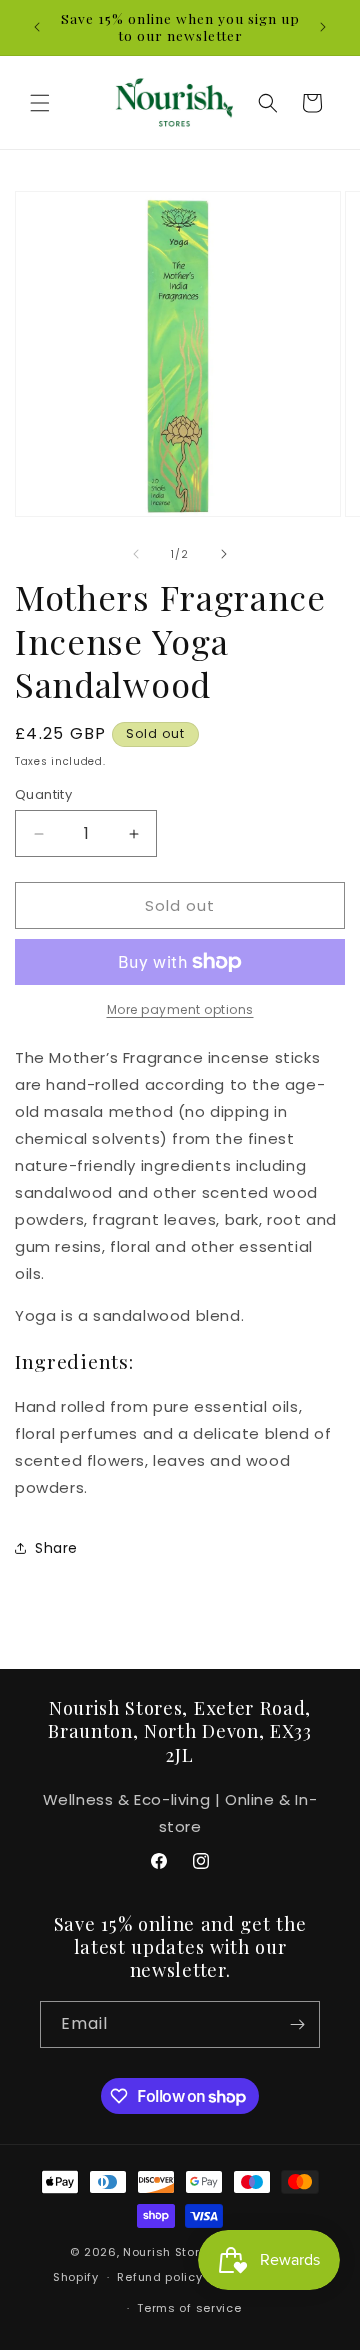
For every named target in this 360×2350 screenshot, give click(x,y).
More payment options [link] (180, 1009)
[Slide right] (224, 554)
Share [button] (56, 1548)
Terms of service (189, 2308)
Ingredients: (74, 1361)
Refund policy (159, 2277)
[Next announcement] (323, 27)
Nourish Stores (169, 2252)
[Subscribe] (297, 2024)
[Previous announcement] (37, 27)
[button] (40, 103)
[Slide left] (136, 554)
